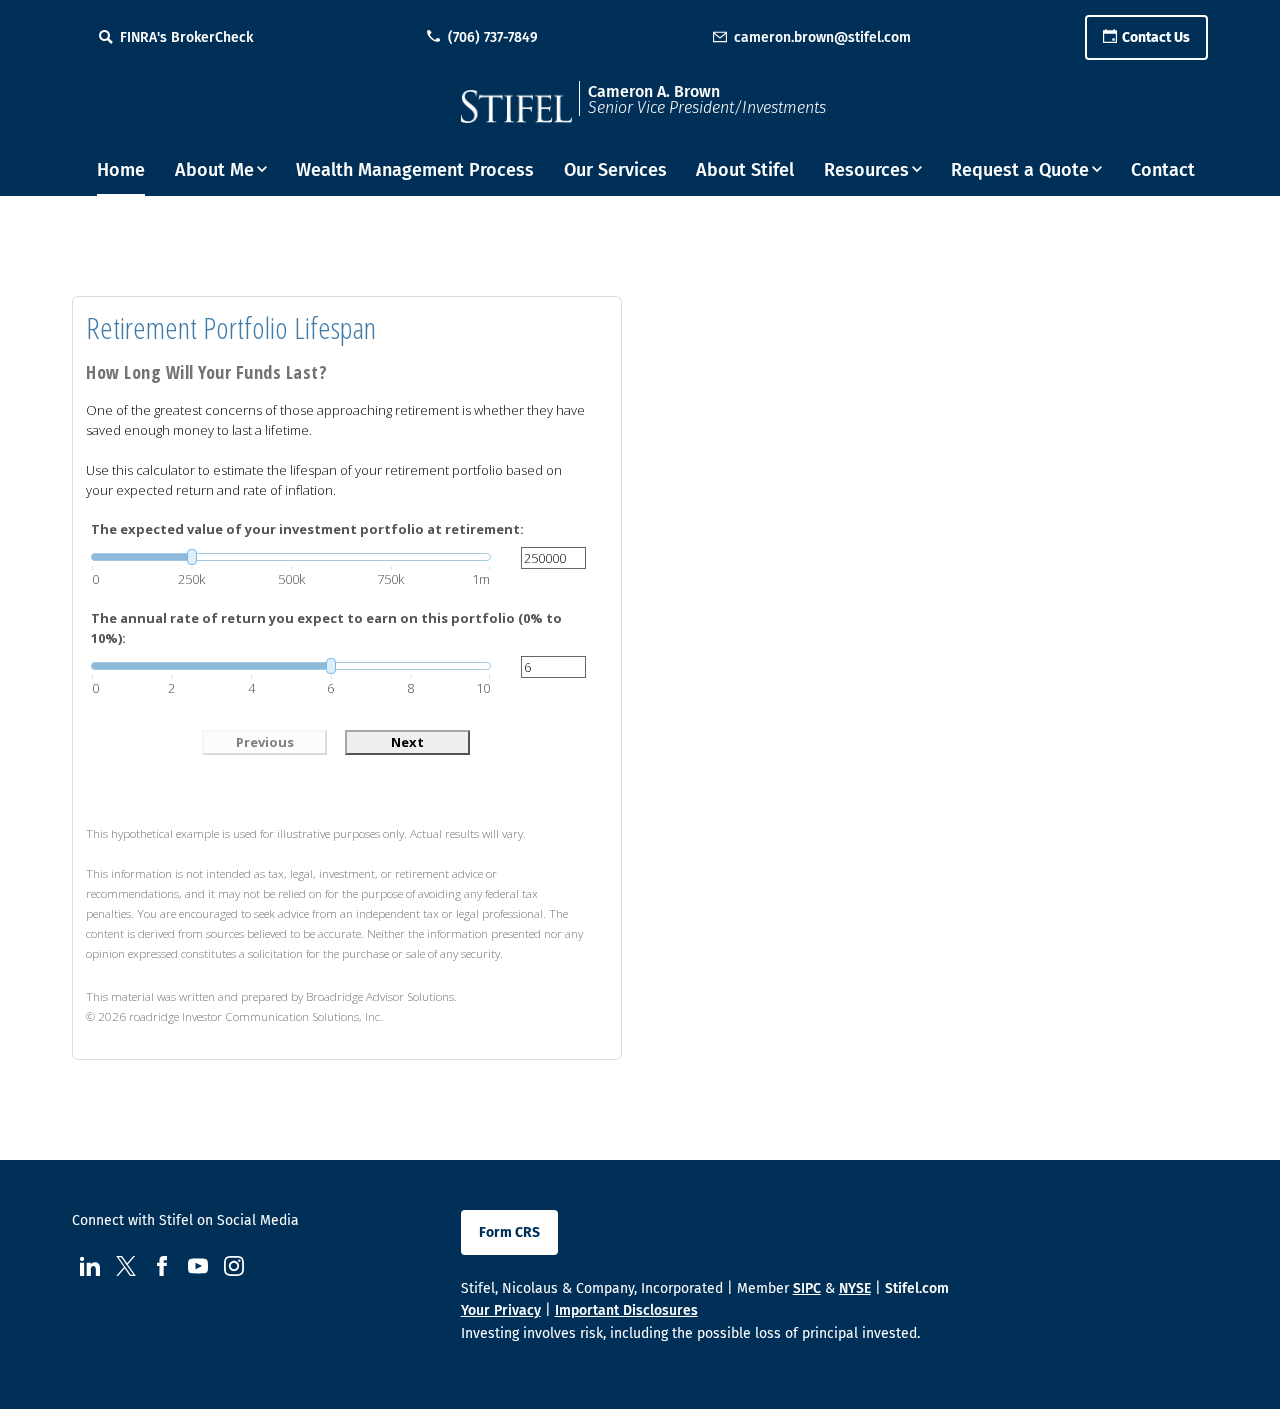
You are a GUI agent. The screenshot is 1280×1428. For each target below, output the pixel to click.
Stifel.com (917, 1288)
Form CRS (509, 1232)
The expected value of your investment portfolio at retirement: (307, 529)
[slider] (291, 557)
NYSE (855, 1288)
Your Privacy (501, 1310)
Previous (265, 742)
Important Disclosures (626, 1310)
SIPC (807, 1288)
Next (407, 742)
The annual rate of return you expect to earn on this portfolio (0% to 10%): (326, 628)
